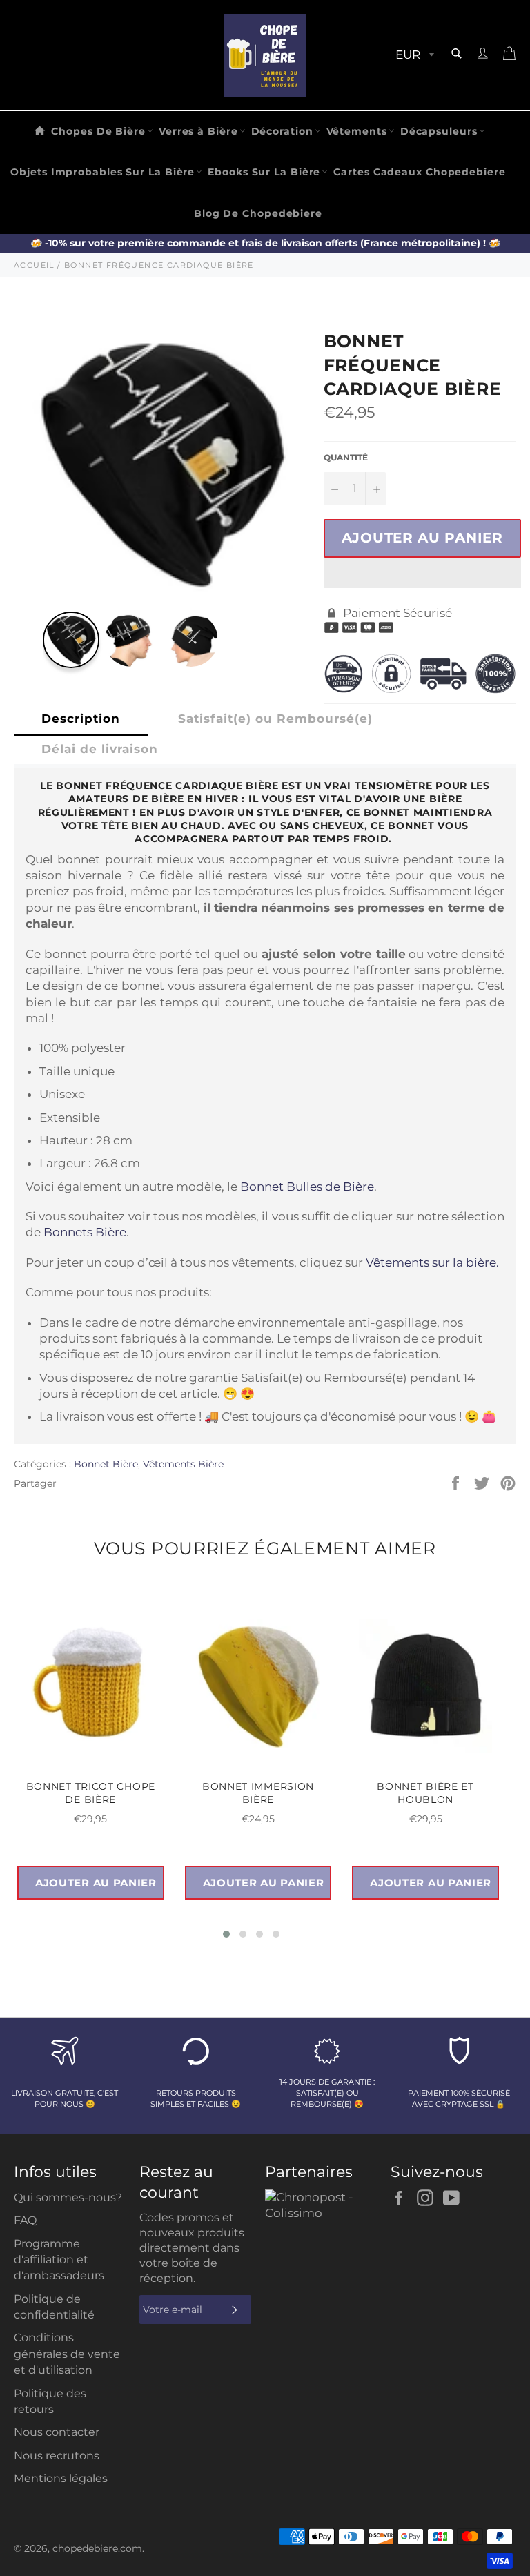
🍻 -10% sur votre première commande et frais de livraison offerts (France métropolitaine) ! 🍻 (265, 243)
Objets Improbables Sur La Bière (102, 172)
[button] (422, 573)
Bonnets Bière (85, 1232)
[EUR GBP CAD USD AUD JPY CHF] (413, 56)
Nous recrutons (57, 2456)
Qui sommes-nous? (68, 2197)
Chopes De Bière (98, 131)
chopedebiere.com (97, 2548)
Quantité (346, 457)
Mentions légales (61, 2478)
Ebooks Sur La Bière (264, 172)
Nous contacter (57, 2432)
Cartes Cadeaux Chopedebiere (419, 172)
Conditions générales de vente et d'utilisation (67, 2354)
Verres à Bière (198, 131)
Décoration (282, 131)
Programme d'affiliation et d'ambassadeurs (59, 2260)
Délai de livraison (100, 749)
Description (81, 719)
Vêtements (357, 131)
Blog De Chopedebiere (258, 213)
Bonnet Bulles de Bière (307, 1187)
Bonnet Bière (106, 1464)
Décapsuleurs (439, 131)
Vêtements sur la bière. (432, 1262)
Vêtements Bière (183, 1464)
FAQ (25, 2220)
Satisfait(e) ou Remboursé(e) (275, 719)
